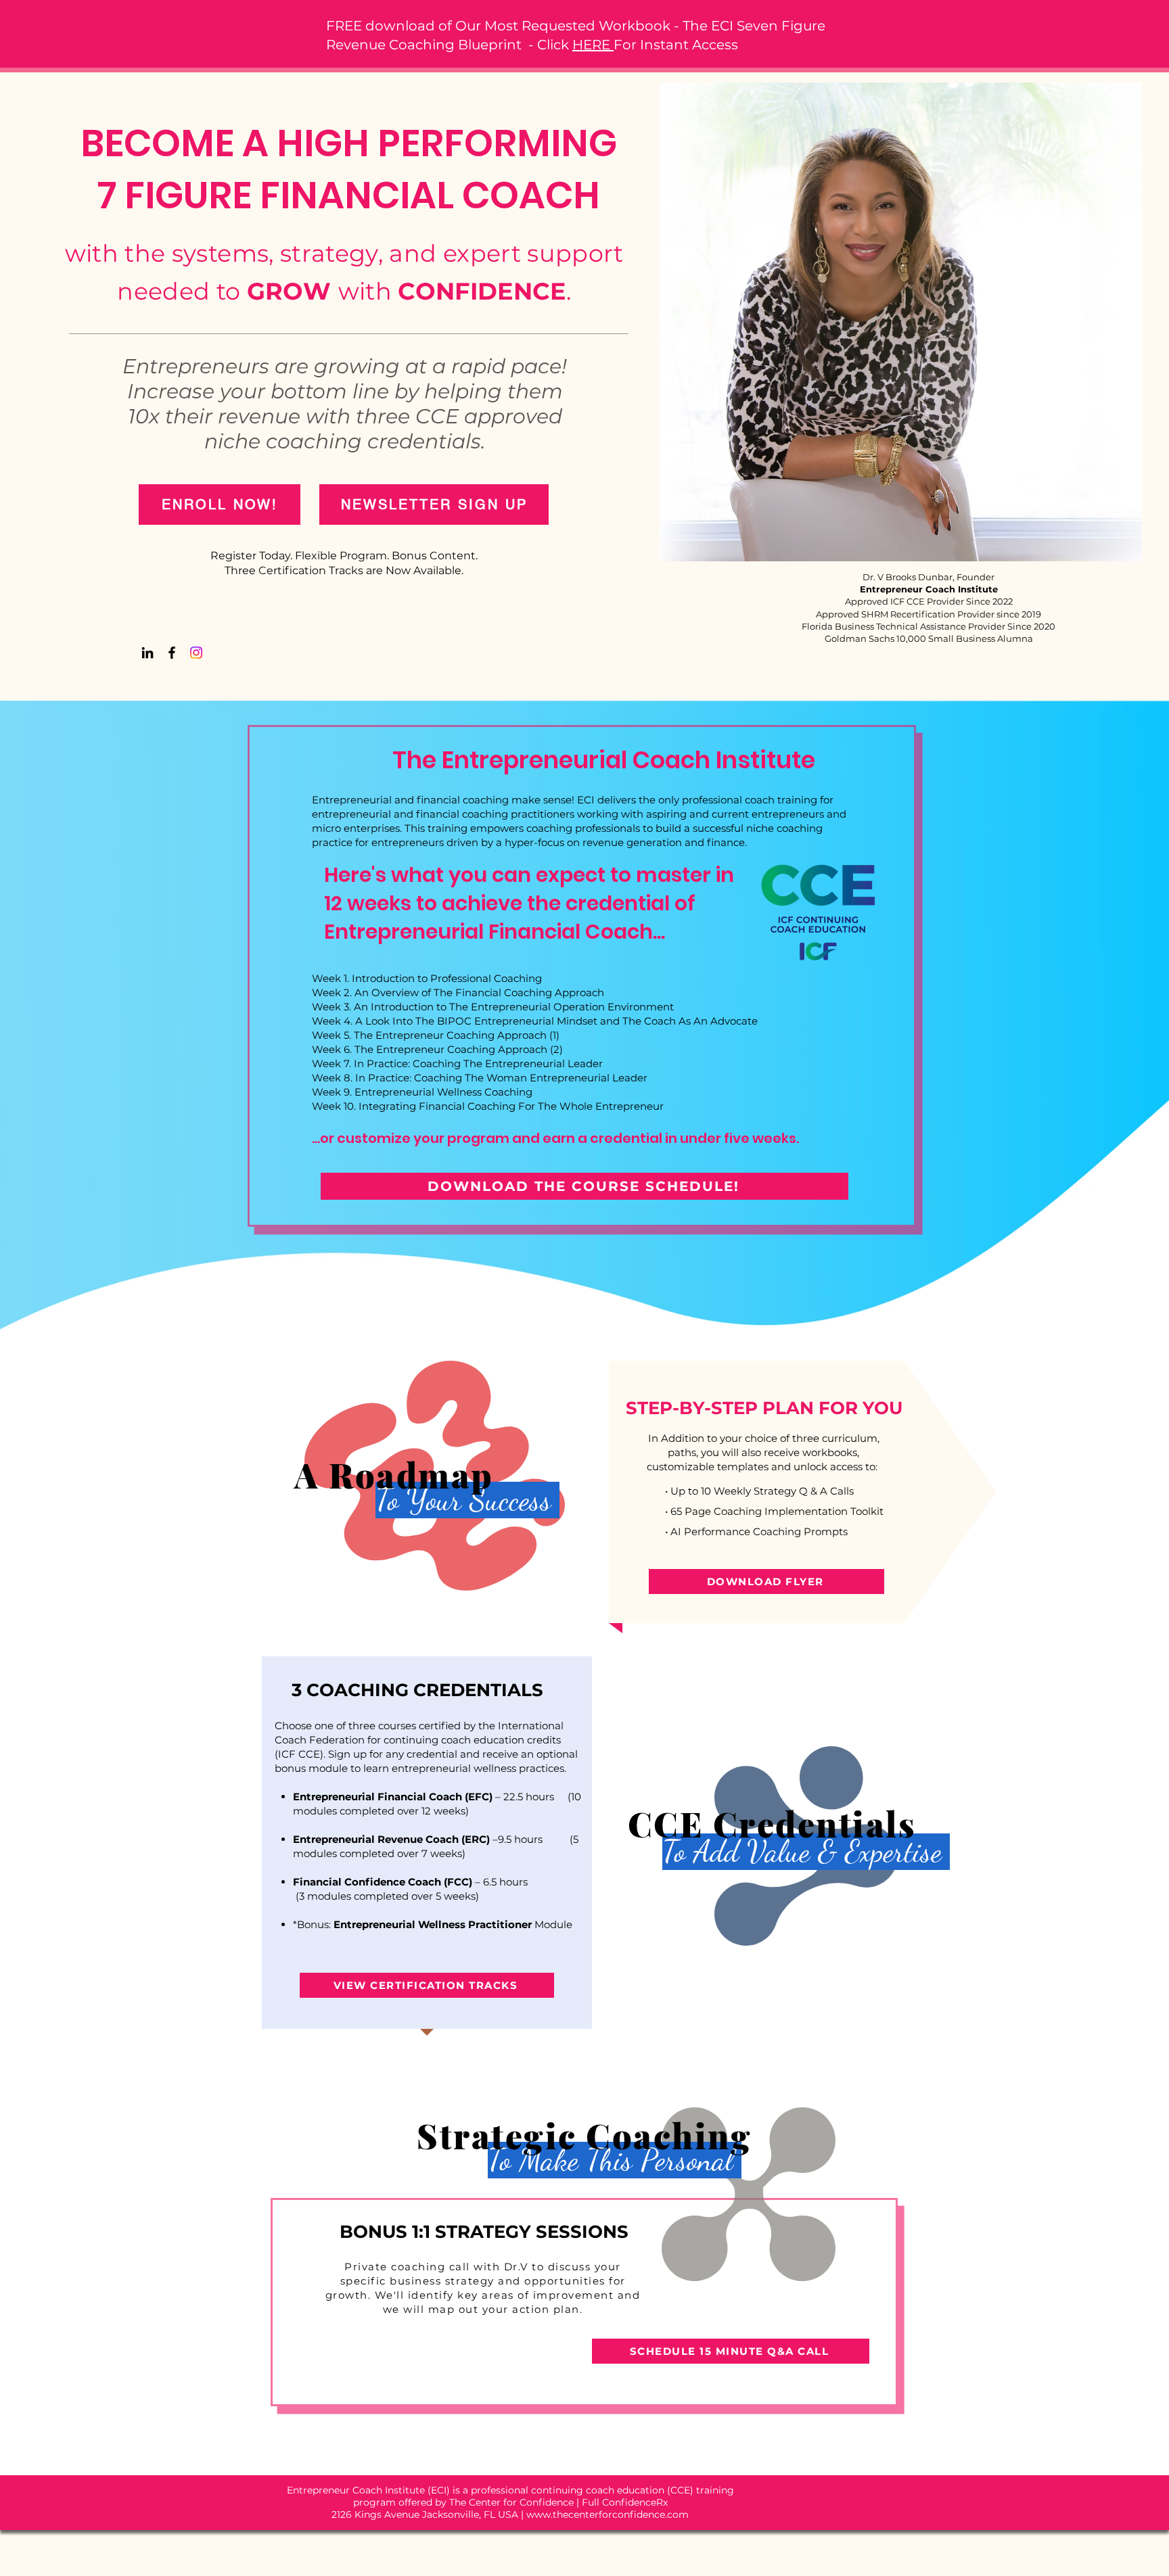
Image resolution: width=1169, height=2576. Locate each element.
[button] (434, 505)
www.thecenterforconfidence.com (608, 2514)
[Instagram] (196, 653)
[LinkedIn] (147, 653)
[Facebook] (172, 653)
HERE (593, 45)
